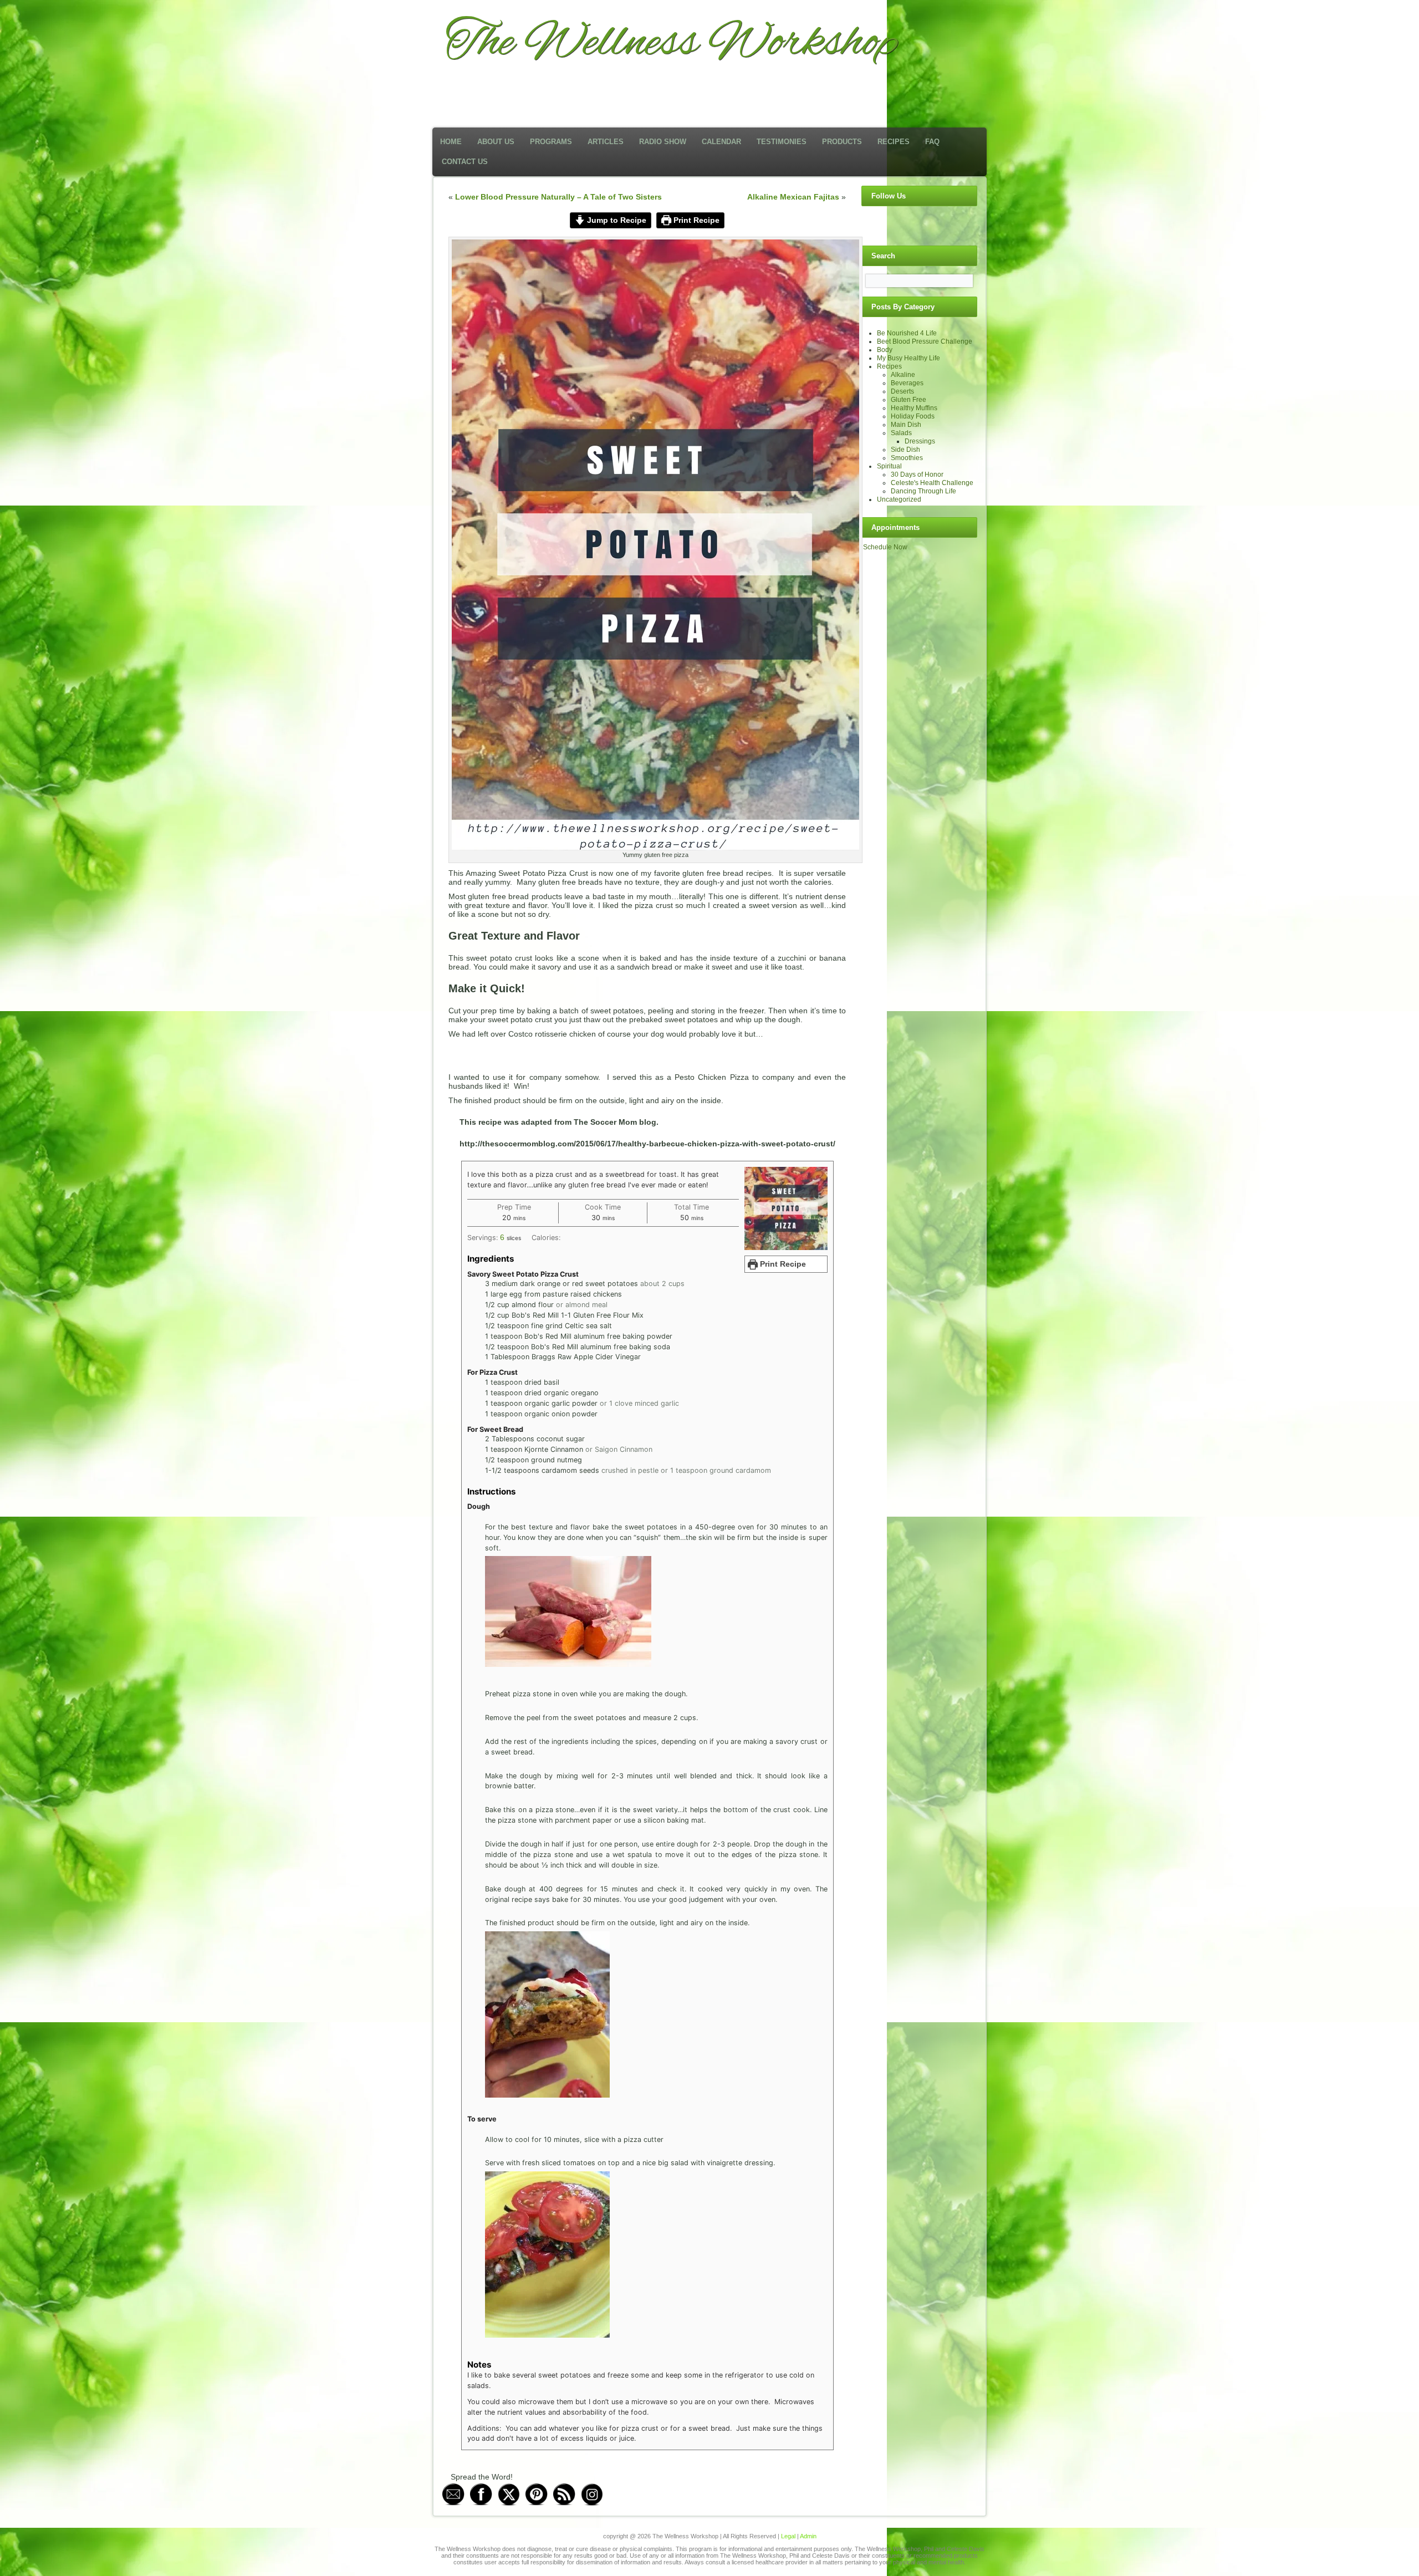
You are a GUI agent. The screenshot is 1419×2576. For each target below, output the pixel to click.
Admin (808, 2536)
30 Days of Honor (917, 475)
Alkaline (903, 375)
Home (451, 142)
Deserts (902, 391)
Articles (606, 142)
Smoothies (907, 458)
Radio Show (663, 142)
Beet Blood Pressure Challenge (925, 341)
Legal (788, 2536)
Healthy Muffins (914, 408)
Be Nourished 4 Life (907, 333)
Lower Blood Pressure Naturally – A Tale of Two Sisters (558, 197)
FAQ (932, 142)
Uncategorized (899, 499)
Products (842, 142)
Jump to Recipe (616, 220)
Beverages (907, 383)
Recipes (894, 142)
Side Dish (905, 450)
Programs (551, 142)
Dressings (920, 441)
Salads (901, 433)
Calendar (721, 142)
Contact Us (465, 162)
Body (885, 350)
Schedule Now (885, 547)
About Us (496, 142)
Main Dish (906, 425)
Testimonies (782, 142)
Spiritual (889, 466)
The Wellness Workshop (672, 43)
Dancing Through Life (923, 491)
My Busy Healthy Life (908, 358)
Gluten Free (908, 400)
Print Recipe (695, 220)
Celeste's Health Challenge (932, 483)
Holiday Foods (913, 416)
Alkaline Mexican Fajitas (793, 197)
